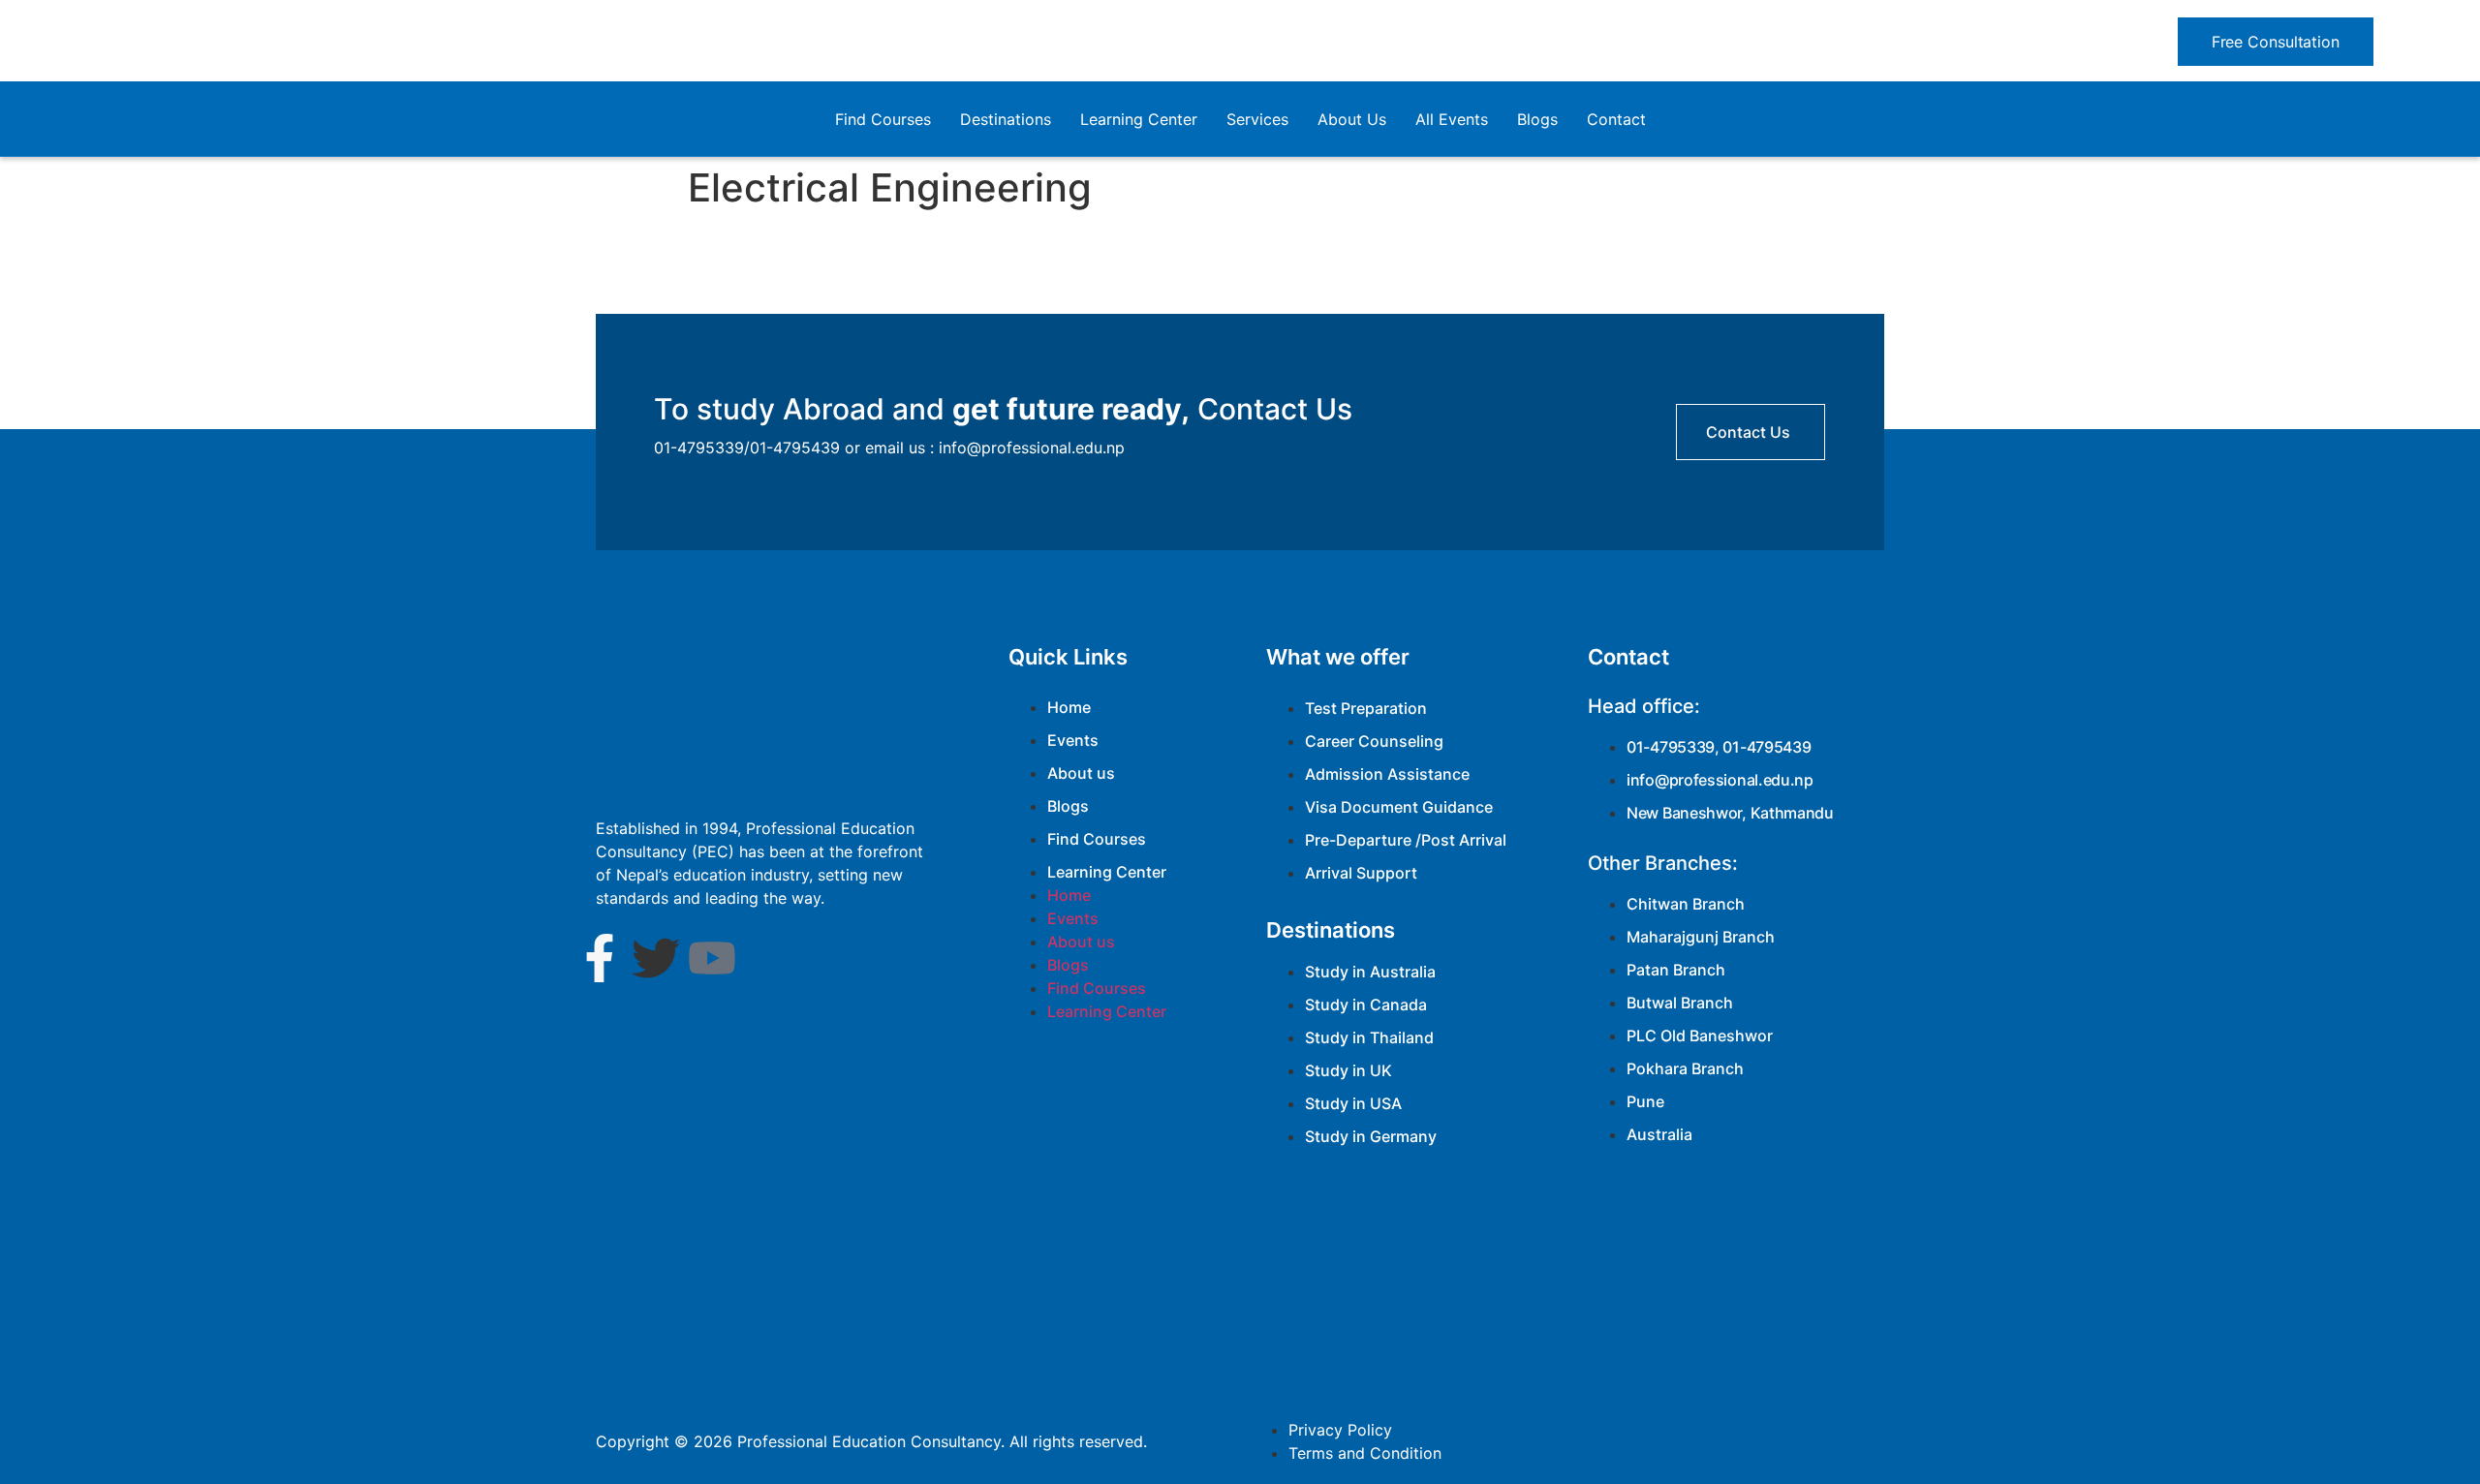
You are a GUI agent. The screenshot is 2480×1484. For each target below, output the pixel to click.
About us (1081, 773)
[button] (2276, 42)
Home (1069, 707)
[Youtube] (712, 958)
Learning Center (1139, 119)
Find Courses (883, 119)
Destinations (1006, 119)
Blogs (1537, 119)
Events (1073, 740)
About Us (1352, 119)
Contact (1616, 119)
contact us (1748, 432)
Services (1257, 119)
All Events (1452, 119)
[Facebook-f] (600, 958)
